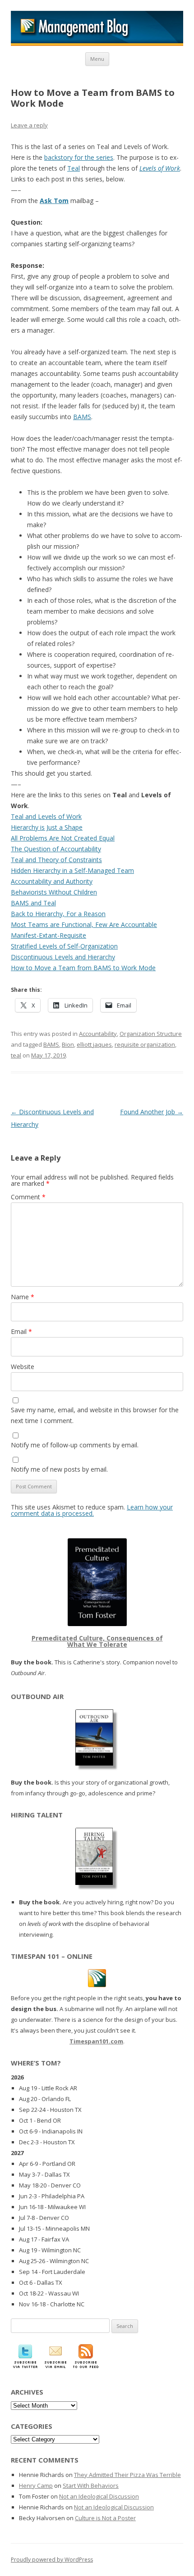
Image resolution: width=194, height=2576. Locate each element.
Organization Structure (151, 1034)
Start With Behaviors (91, 2486)
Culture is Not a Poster (105, 2518)
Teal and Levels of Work (46, 816)
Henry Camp (36, 2486)
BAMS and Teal (33, 903)
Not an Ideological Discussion (99, 2496)
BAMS (82, 417)
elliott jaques (94, 1044)
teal (16, 1055)
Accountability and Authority (52, 881)
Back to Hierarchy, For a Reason (58, 914)
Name (23, 1297)
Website (23, 1367)
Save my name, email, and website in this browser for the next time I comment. (95, 1415)
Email (21, 1331)
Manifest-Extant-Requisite (48, 935)
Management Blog (97, 28)
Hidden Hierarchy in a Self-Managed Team (72, 870)
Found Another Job (152, 1112)
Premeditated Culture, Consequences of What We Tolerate (97, 1641)
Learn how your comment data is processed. (92, 1510)
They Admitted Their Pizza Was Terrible (127, 2475)
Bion (68, 1044)
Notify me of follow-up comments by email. (75, 1445)
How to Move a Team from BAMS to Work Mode (83, 968)
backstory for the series (79, 157)
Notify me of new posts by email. (59, 1469)
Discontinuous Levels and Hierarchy (63, 957)
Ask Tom (54, 201)
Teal (74, 168)
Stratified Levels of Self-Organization (64, 946)
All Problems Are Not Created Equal (63, 838)
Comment (28, 1197)
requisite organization (145, 1044)
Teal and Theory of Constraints (56, 860)
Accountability (98, 1034)
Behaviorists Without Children (54, 892)
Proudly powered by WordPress (52, 2560)
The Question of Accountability (56, 849)
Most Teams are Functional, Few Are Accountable (84, 924)
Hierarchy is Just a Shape (47, 827)
